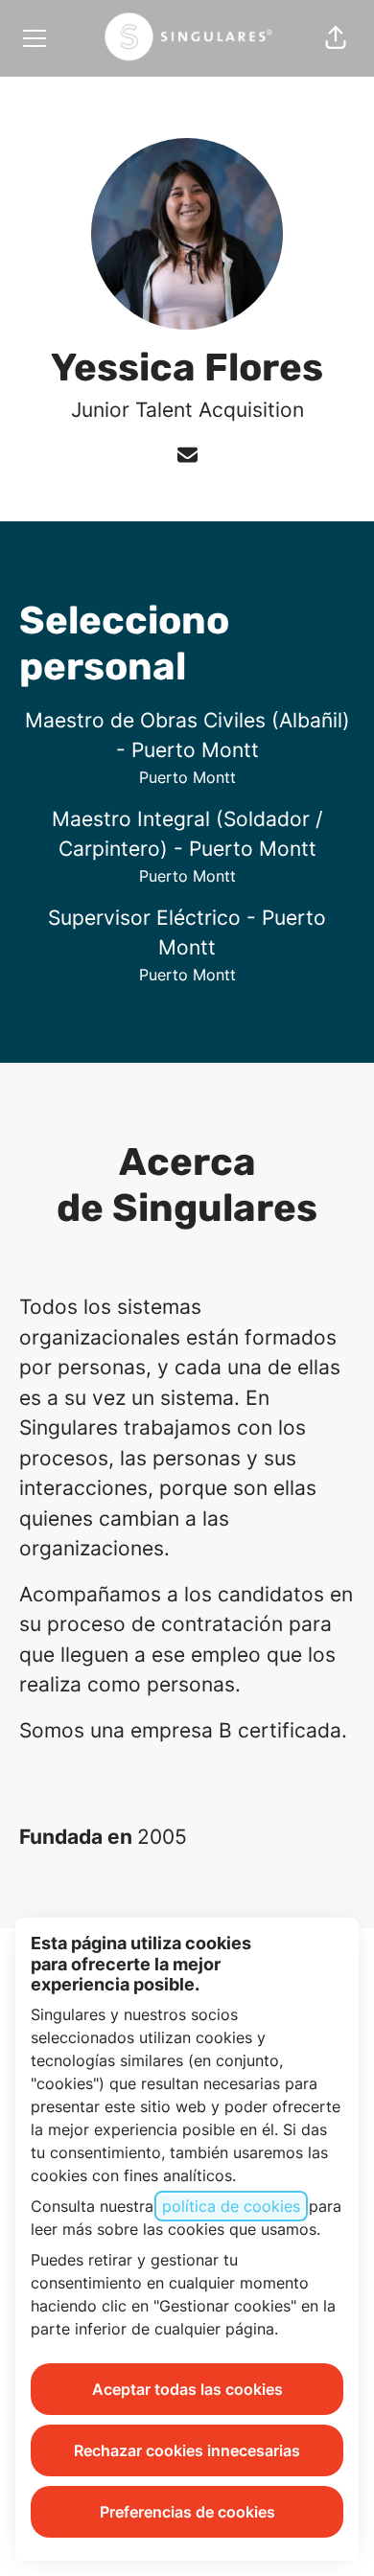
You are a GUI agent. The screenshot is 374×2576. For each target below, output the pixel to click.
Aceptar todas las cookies (187, 2389)
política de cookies (231, 2206)
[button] (336, 38)
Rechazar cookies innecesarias (187, 2450)
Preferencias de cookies (187, 2512)
